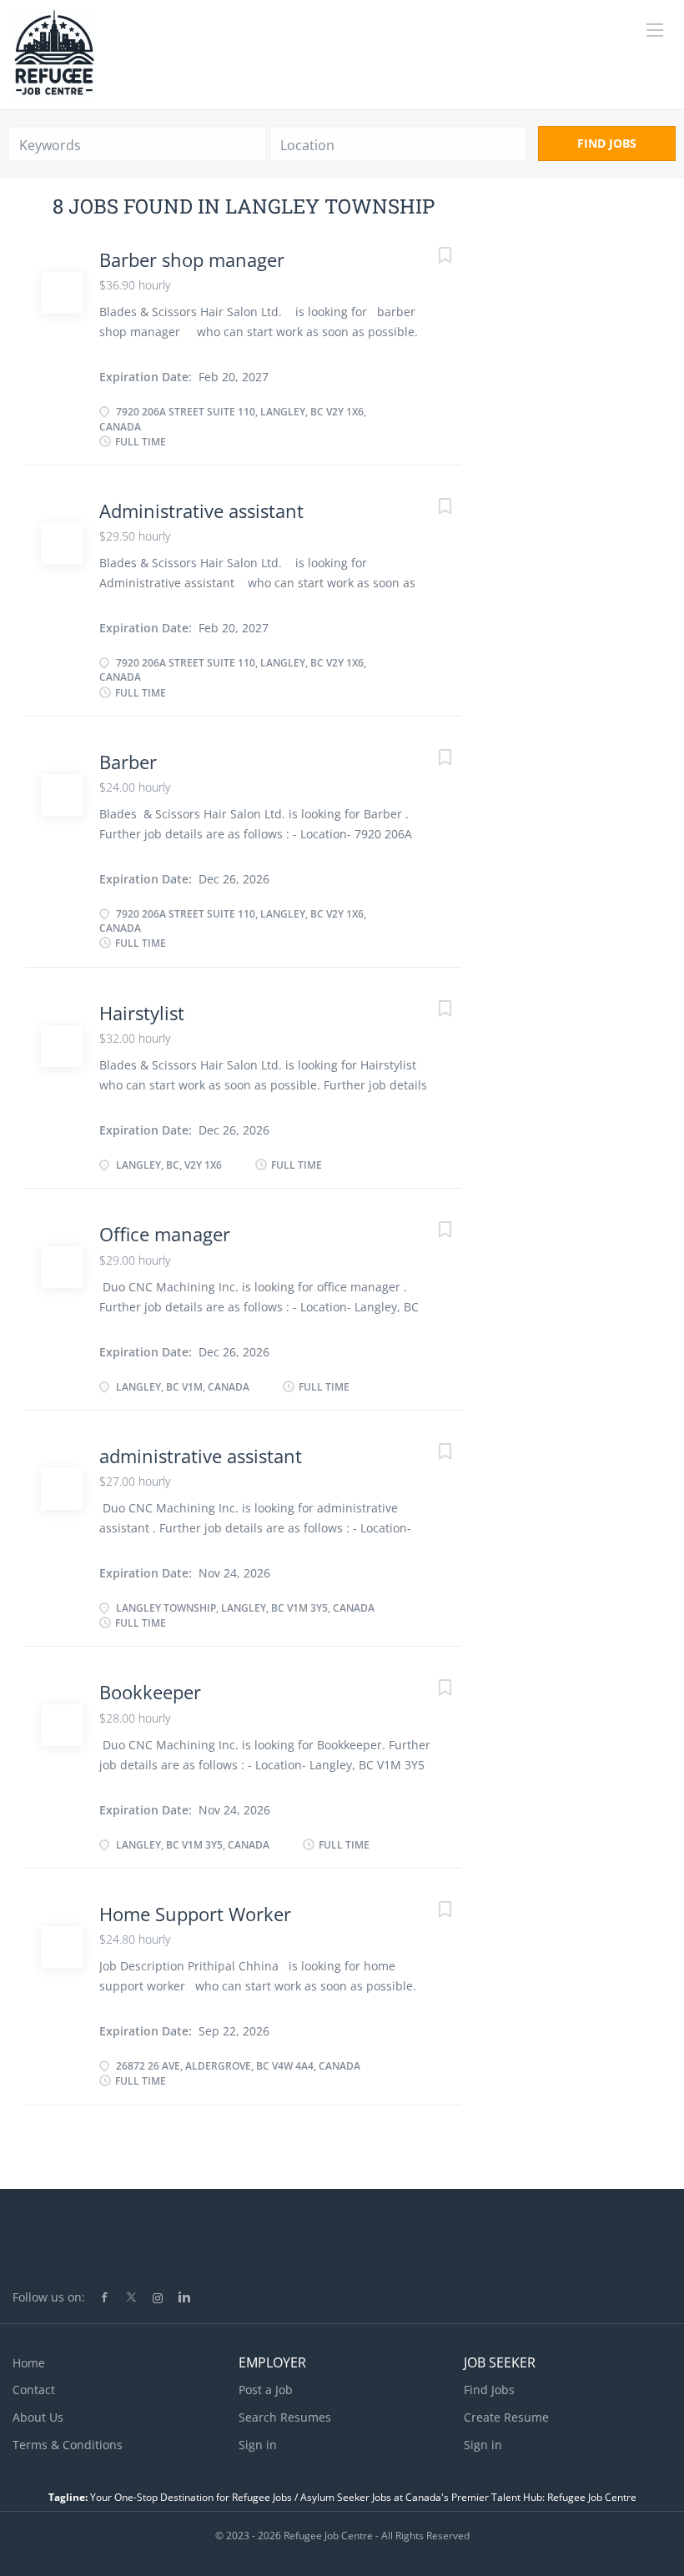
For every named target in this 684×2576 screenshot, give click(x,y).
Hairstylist (142, 1013)
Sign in (258, 2445)
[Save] (428, 257)
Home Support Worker (195, 1914)
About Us (38, 2417)
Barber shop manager (192, 259)
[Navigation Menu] (655, 30)
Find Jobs (607, 143)
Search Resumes (285, 2417)
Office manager (165, 1234)
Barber (128, 762)
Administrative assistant (201, 511)
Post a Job (266, 2390)
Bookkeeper (150, 1692)
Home (29, 2363)
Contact (34, 2390)
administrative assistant (201, 1456)
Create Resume (506, 2417)
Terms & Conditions (68, 2445)
